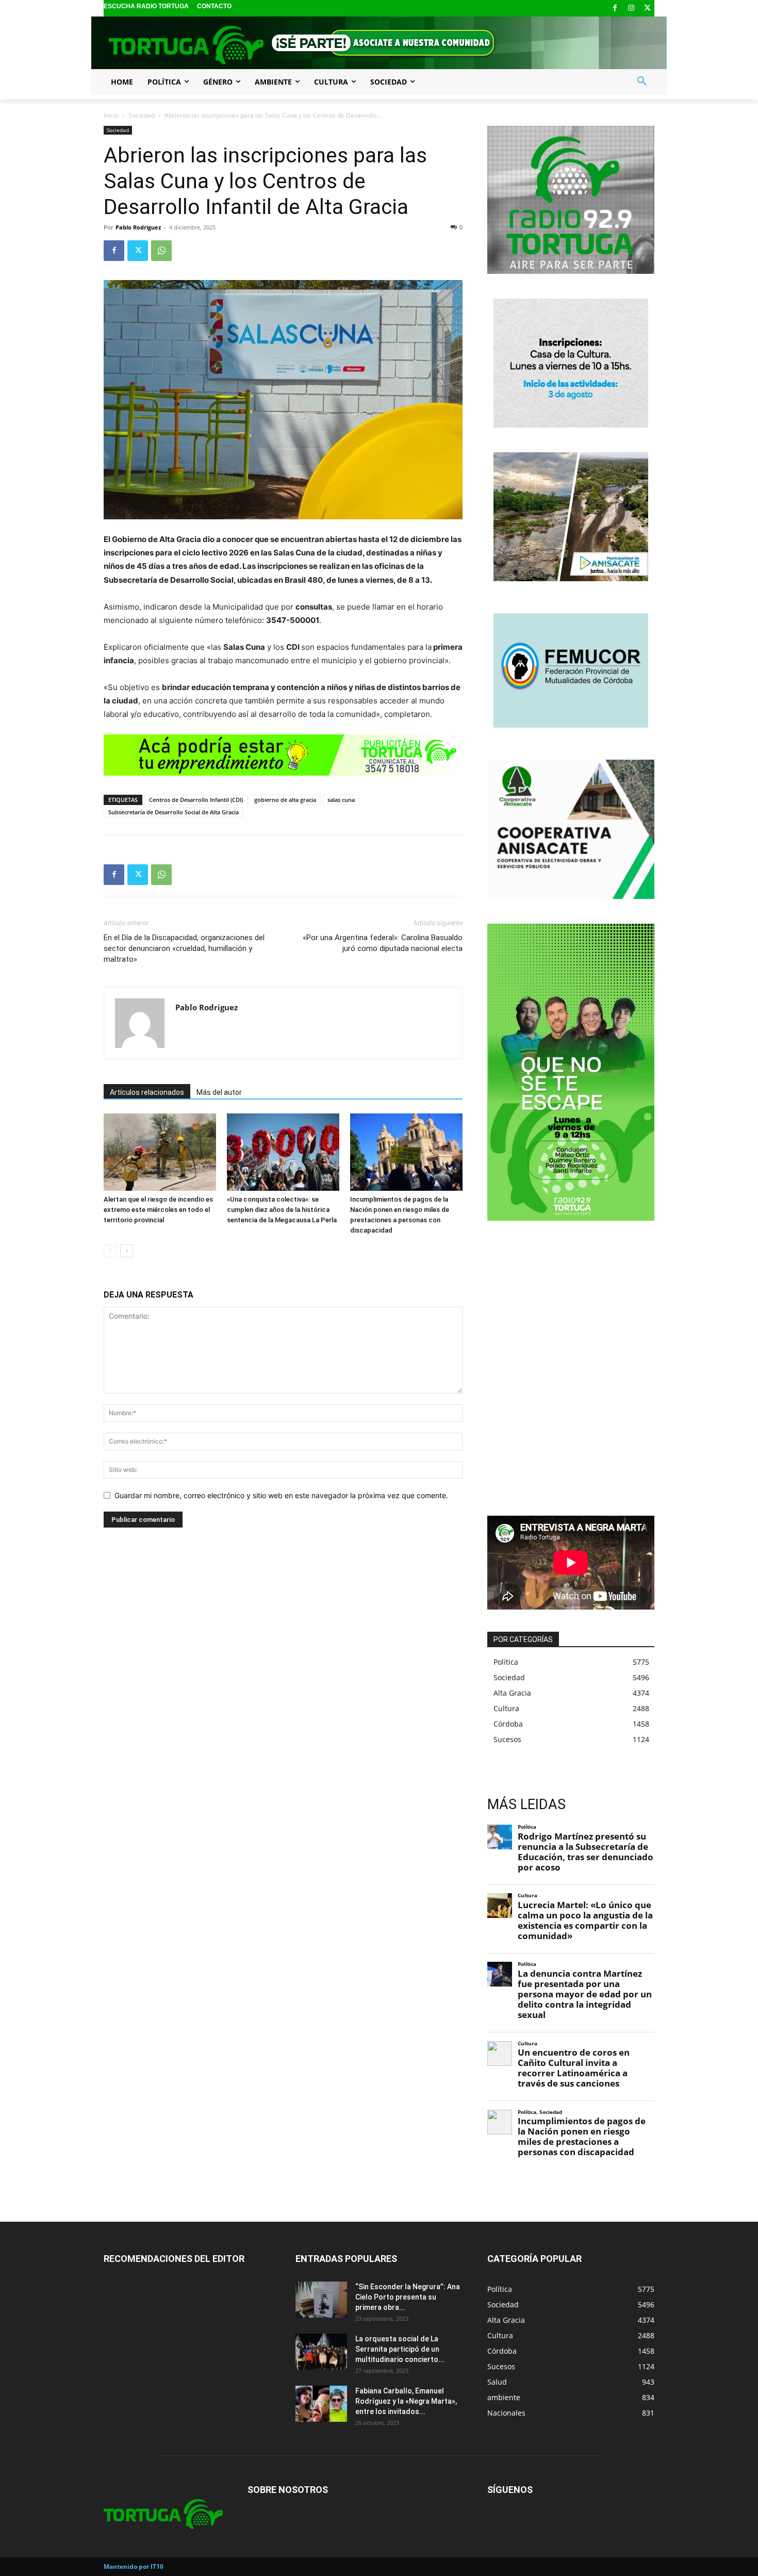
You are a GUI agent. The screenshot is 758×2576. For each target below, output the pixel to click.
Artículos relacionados (147, 1092)
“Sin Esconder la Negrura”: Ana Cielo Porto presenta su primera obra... (408, 2297)
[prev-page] (110, 1251)
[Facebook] (615, 9)
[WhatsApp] (161, 251)
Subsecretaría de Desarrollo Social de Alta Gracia (174, 812)
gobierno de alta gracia (285, 800)
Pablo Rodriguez (138, 227)
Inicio (111, 115)
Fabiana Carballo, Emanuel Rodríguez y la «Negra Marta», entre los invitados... (406, 2401)
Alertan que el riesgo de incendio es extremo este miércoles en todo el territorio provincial (158, 1210)
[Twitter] (647, 9)
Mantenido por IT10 (134, 2566)
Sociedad (142, 115)
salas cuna (341, 800)
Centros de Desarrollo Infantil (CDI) (196, 800)
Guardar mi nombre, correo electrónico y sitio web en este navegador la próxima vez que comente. (281, 1495)
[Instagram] (631, 9)
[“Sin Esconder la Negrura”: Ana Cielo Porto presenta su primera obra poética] (321, 2300)
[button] (642, 81)
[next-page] (127, 1251)
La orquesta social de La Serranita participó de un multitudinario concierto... (400, 2349)
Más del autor (219, 1092)
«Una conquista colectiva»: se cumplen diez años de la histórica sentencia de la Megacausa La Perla (282, 1210)
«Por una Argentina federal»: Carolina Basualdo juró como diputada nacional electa (383, 943)
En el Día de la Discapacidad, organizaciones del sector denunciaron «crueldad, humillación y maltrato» (184, 948)
